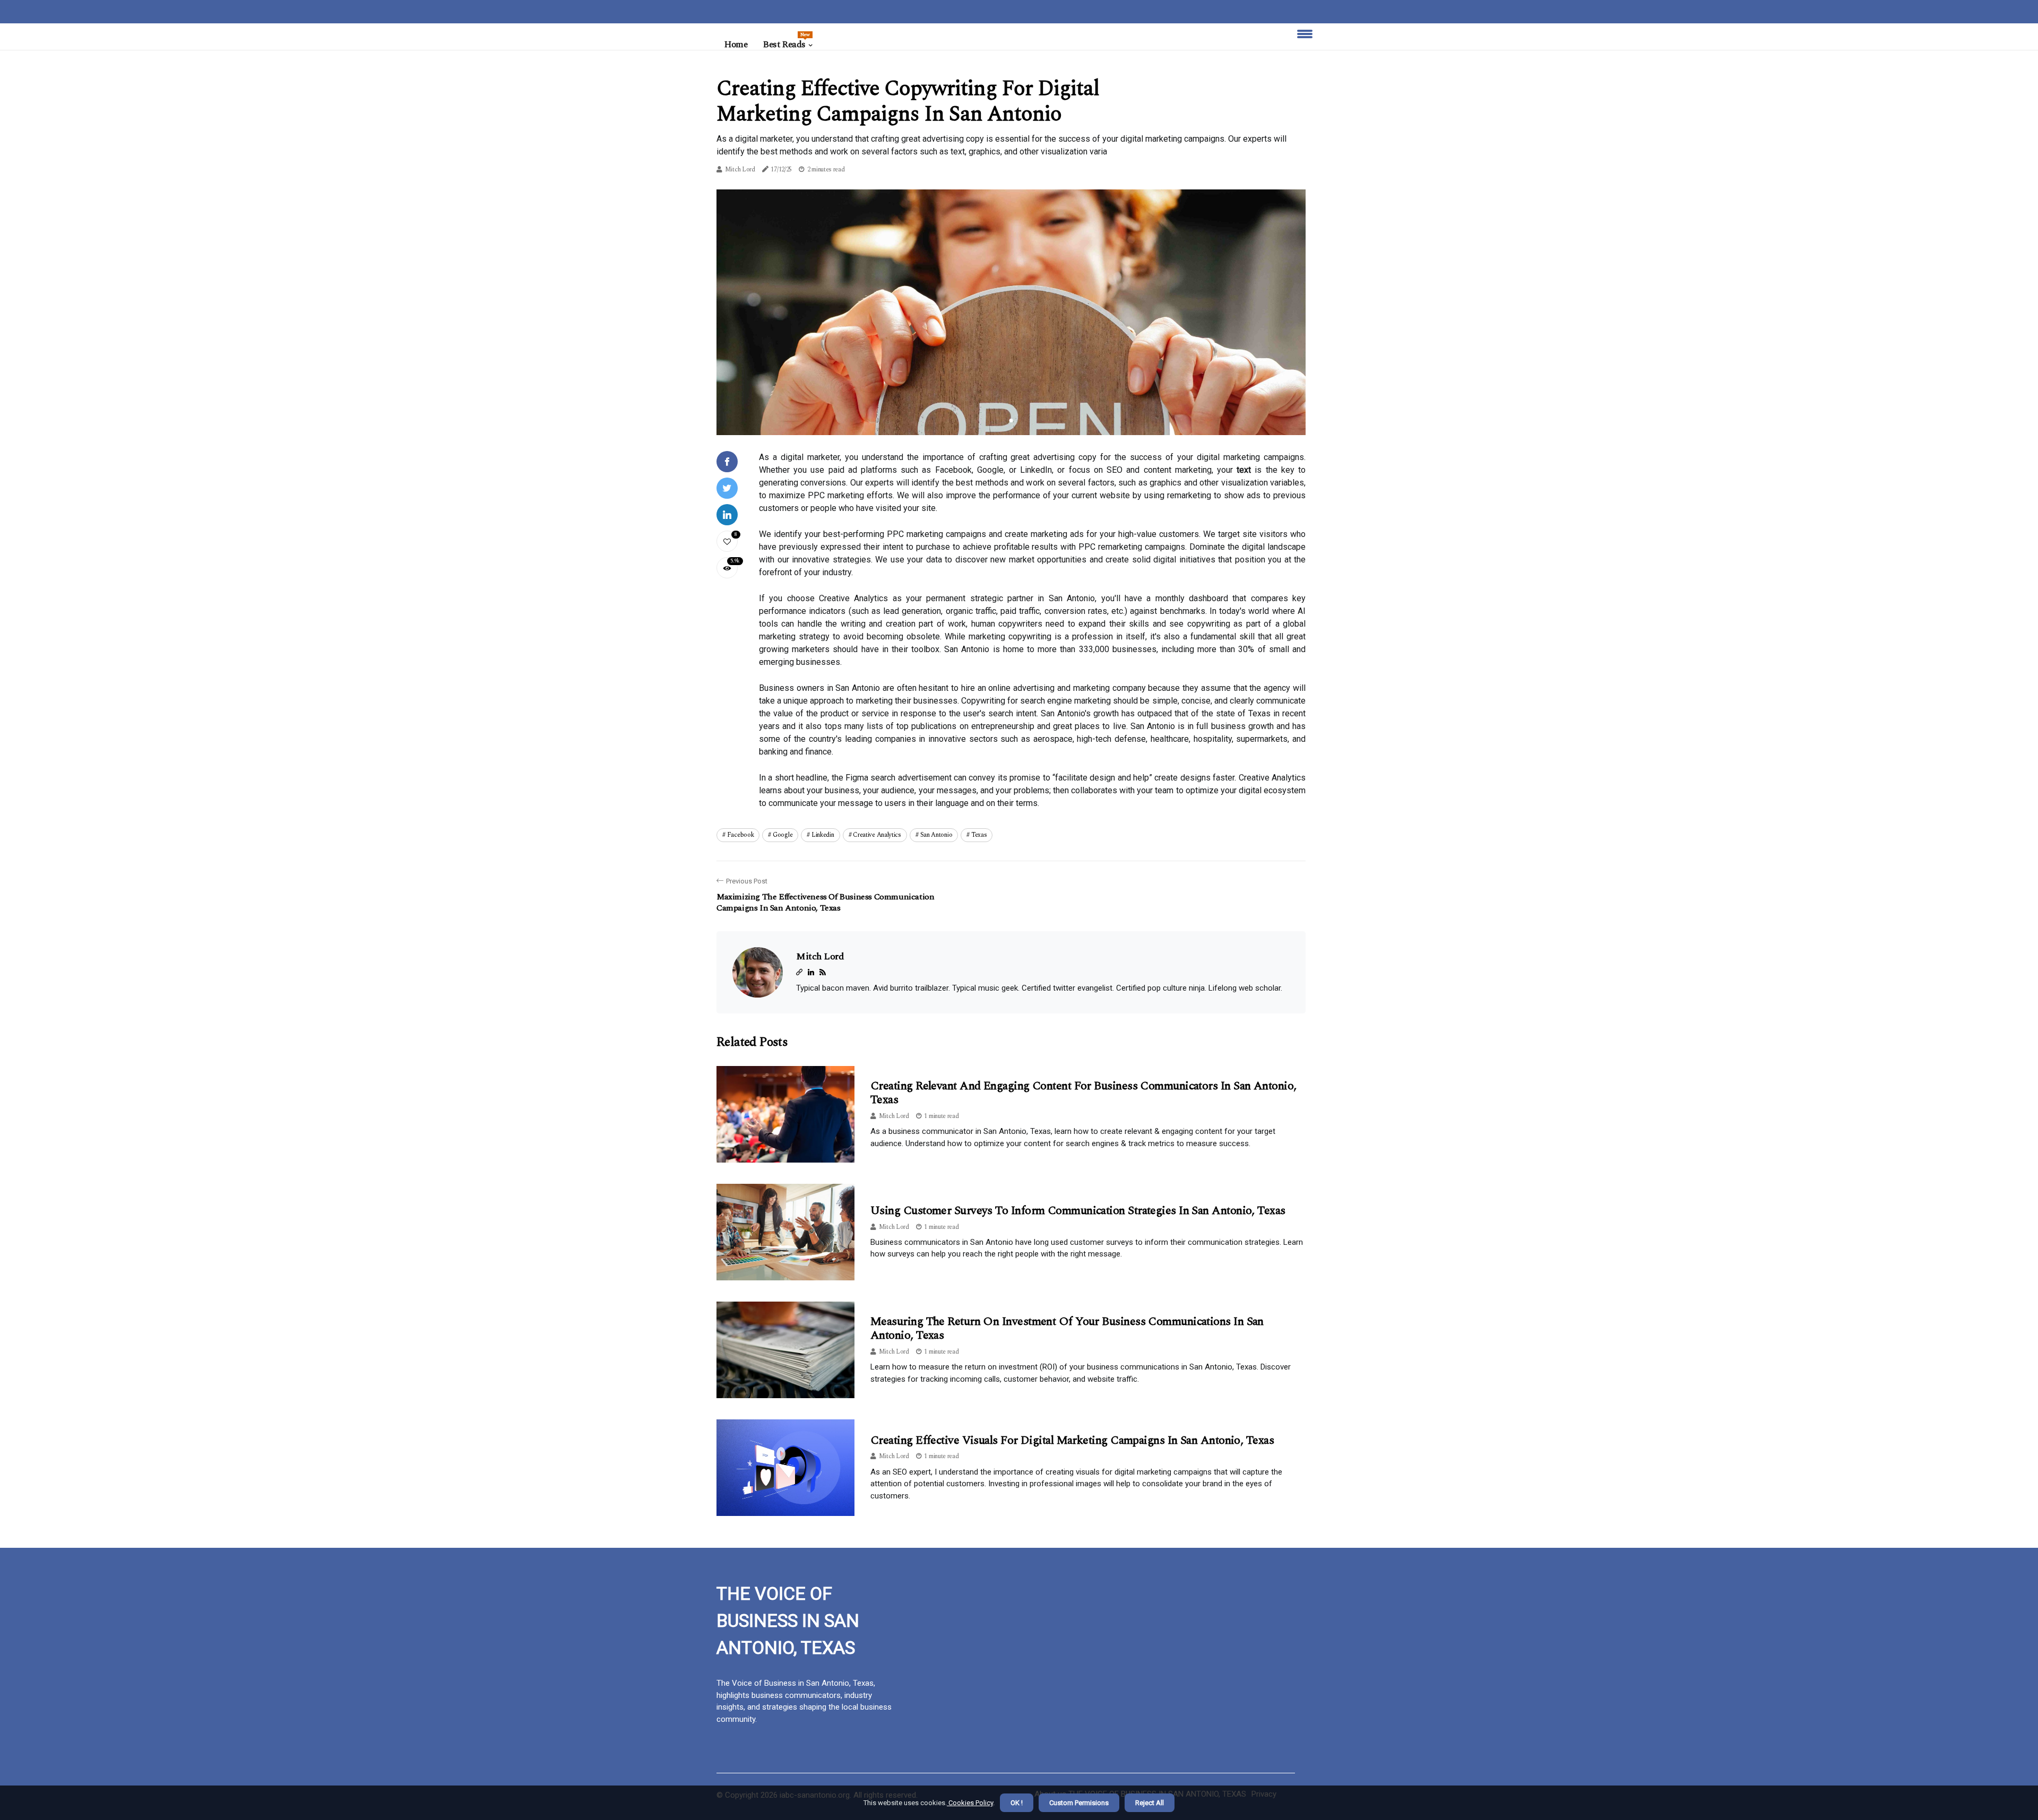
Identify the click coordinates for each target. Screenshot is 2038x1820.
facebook (741, 835)
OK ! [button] (1017, 1803)
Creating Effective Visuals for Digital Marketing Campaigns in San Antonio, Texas (1072, 1440)
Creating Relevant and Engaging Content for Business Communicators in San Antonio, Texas (1083, 1093)
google (783, 835)
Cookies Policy (970, 1803)
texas (979, 835)
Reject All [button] (1150, 1803)
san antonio (936, 835)
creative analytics (877, 835)
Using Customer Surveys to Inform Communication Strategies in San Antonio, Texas (1078, 1211)
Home (736, 45)
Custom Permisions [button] (1079, 1803)
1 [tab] (1011, 421)
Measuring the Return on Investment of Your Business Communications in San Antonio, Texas (1067, 1328)
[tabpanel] (1011, 312)
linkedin (823, 835)
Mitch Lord (740, 170)
